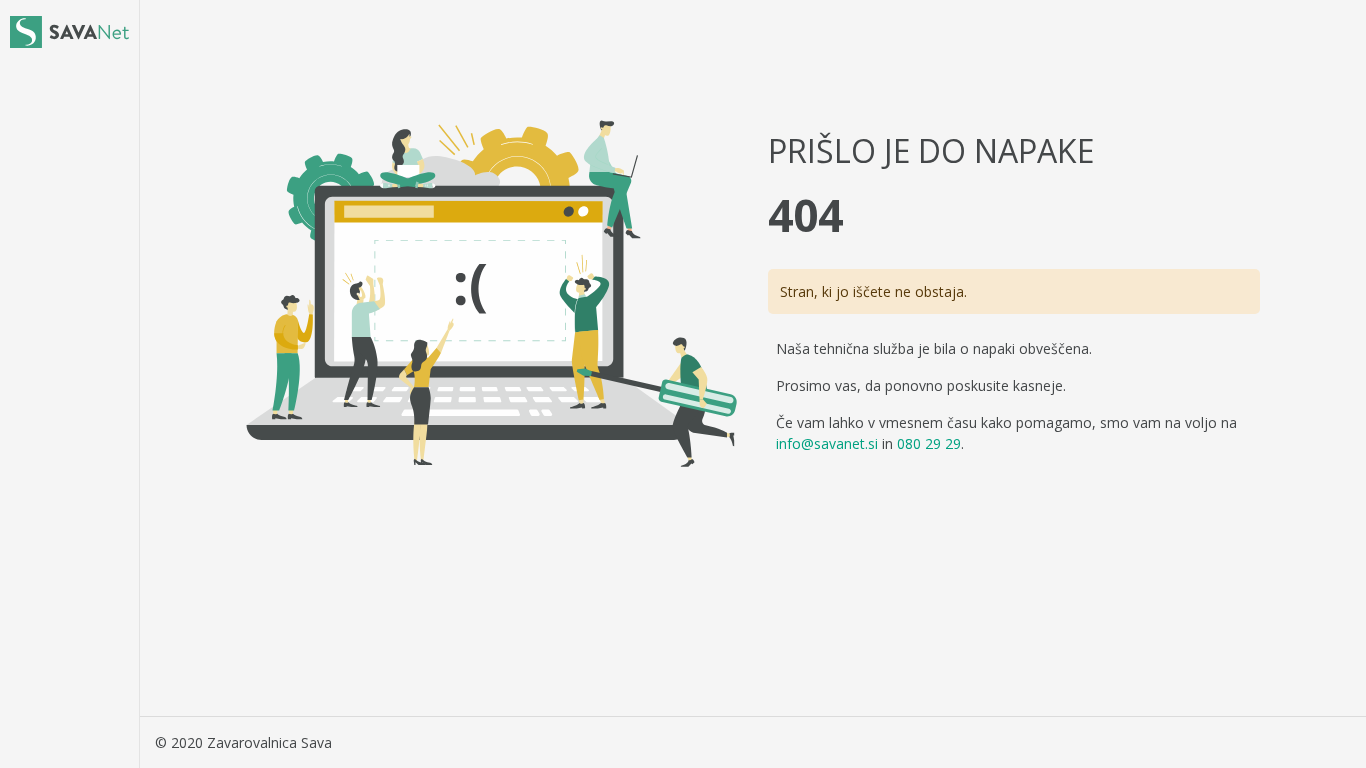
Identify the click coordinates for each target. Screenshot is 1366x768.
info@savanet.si (827, 443)
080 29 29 (929, 443)
